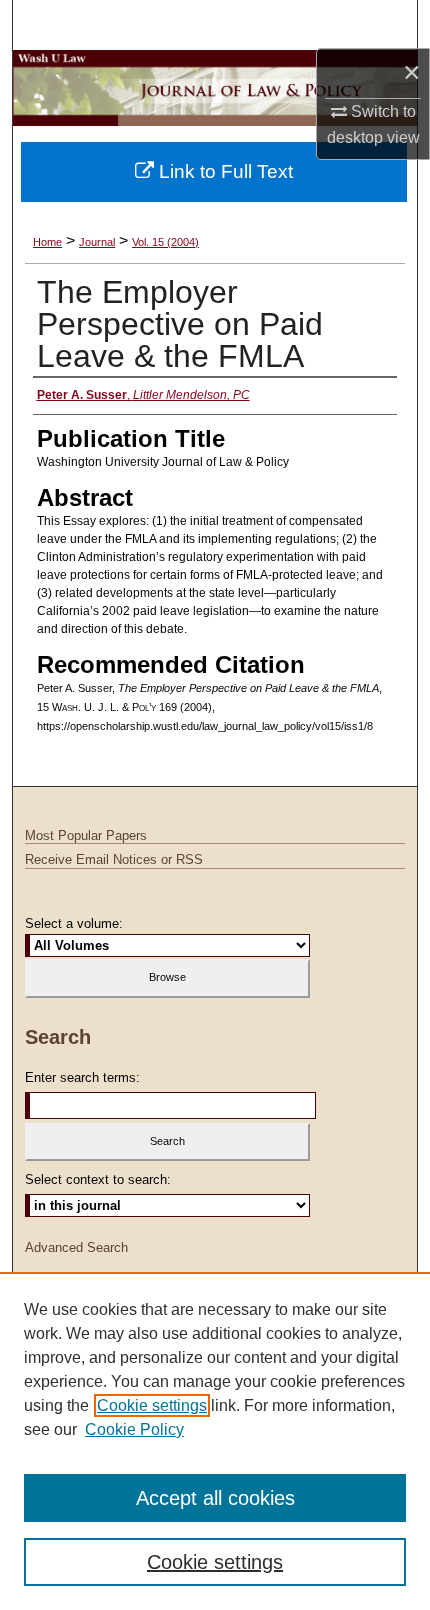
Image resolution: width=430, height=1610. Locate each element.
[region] (215, 1441)
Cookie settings (152, 1405)
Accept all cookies (215, 1498)
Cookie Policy (134, 1429)
